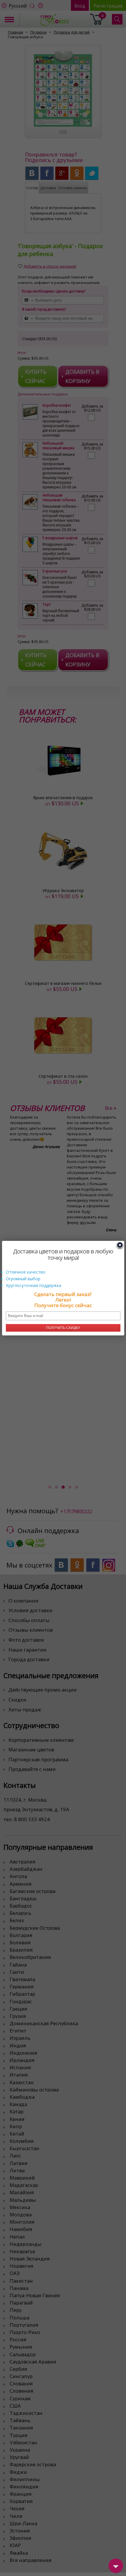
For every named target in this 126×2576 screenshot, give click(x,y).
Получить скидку (63, 1328)
